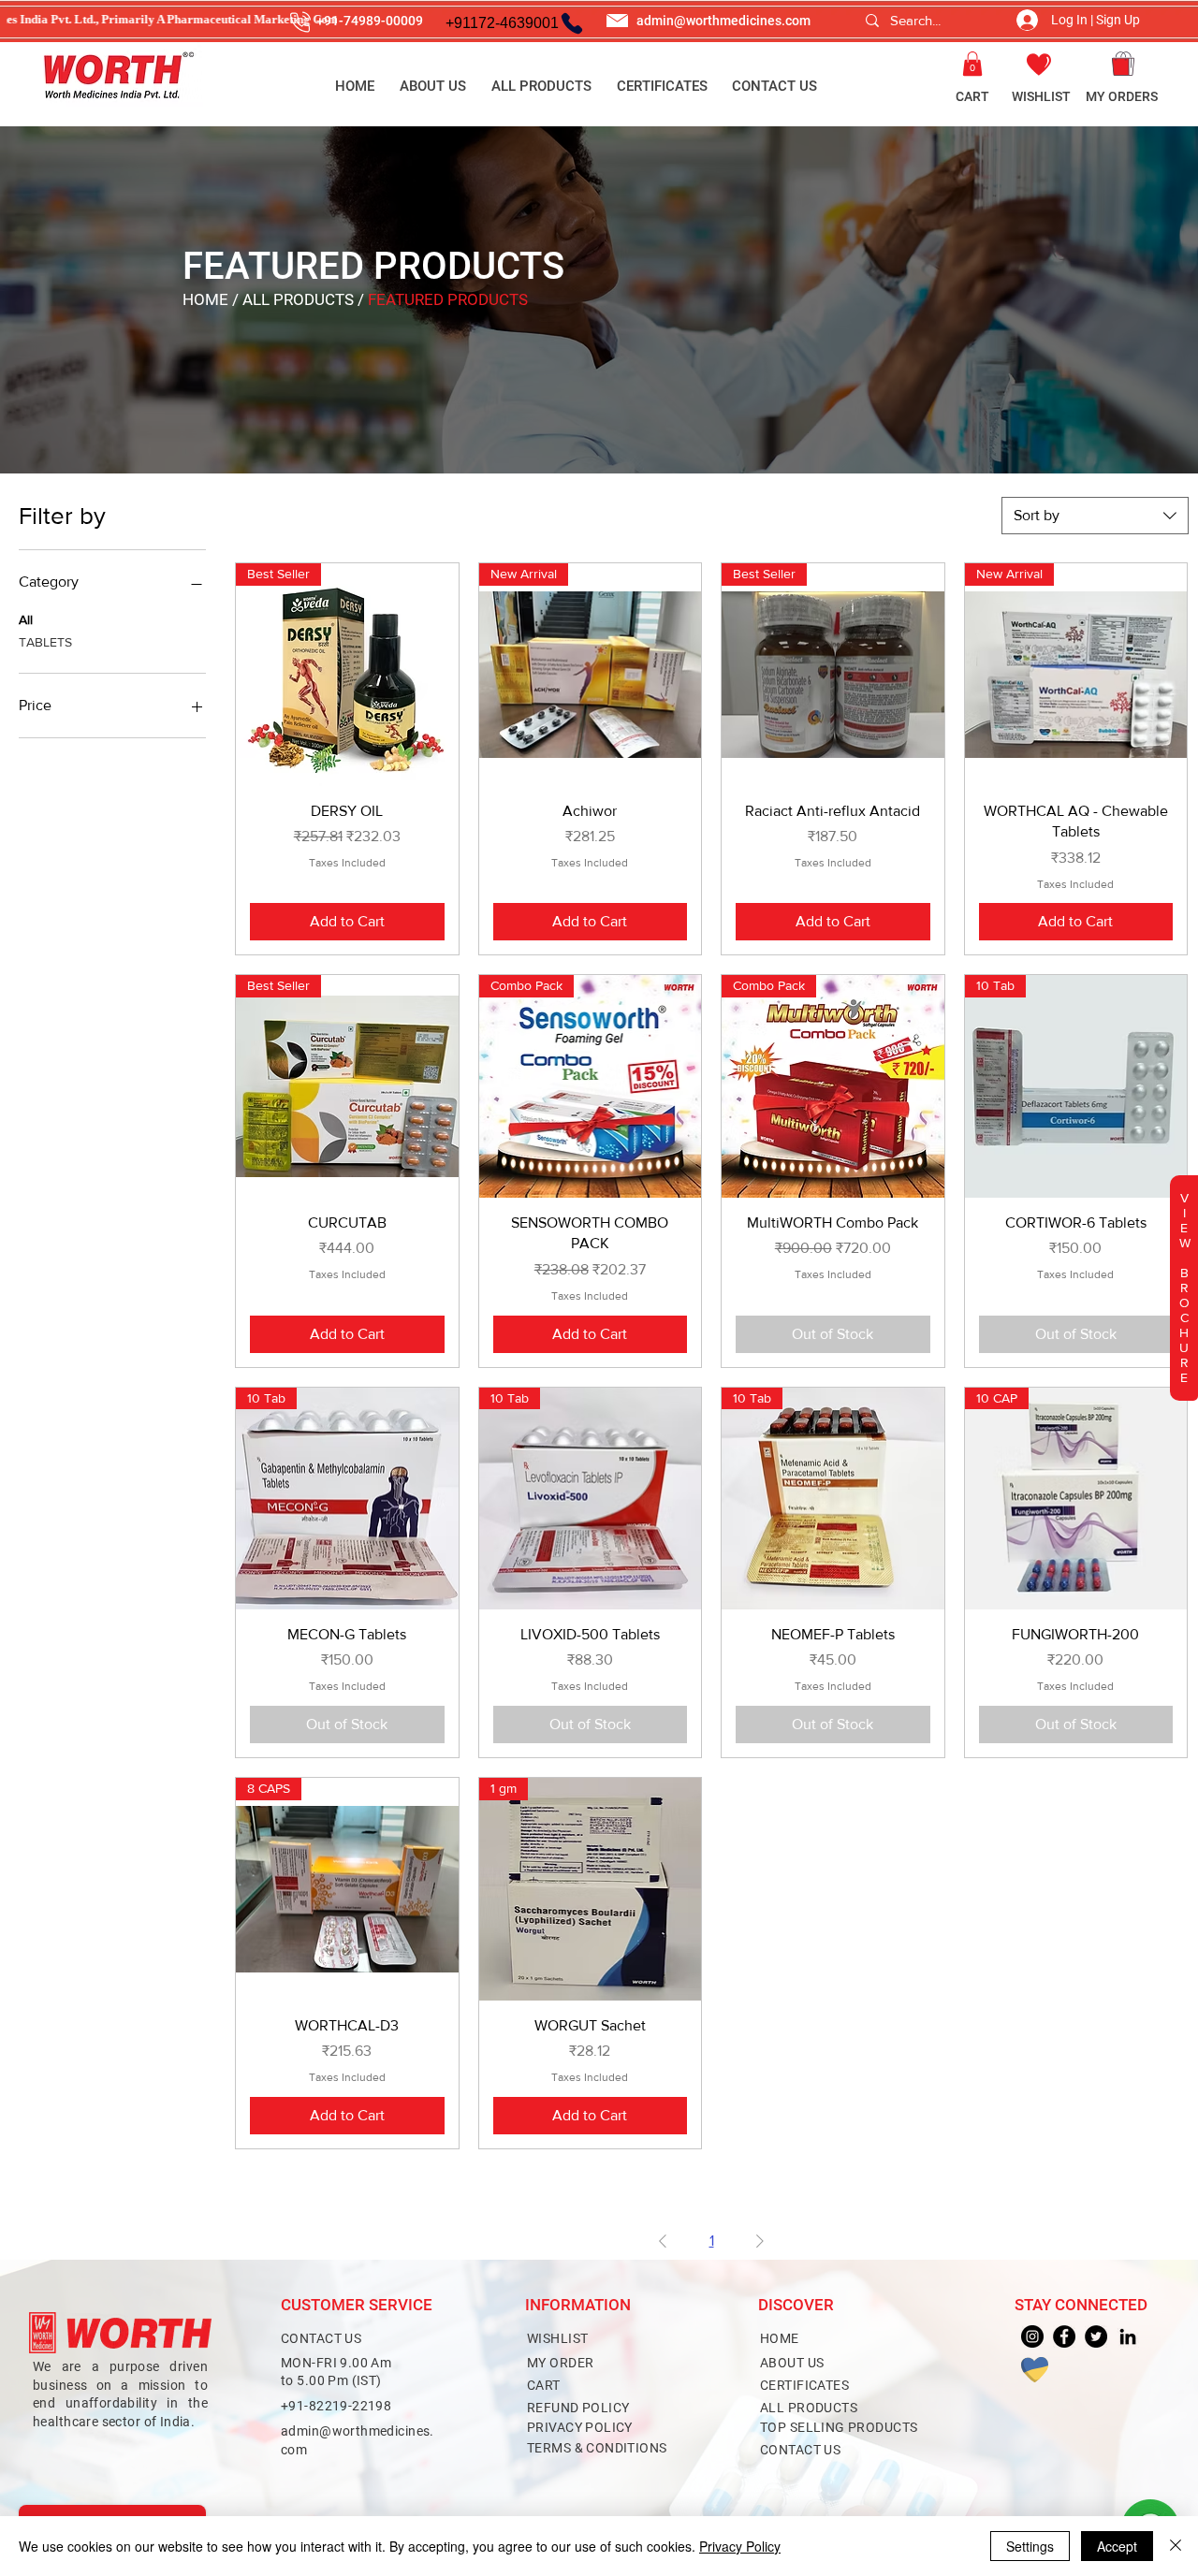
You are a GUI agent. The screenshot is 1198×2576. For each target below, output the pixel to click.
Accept (1117, 2546)
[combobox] (1095, 516)
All (26, 619)
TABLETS (45, 642)
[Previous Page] (663, 2241)
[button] (972, 64)
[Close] (1176, 2546)
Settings (1030, 2546)
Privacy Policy (740, 2546)
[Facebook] (1064, 2336)
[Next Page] (760, 2241)
